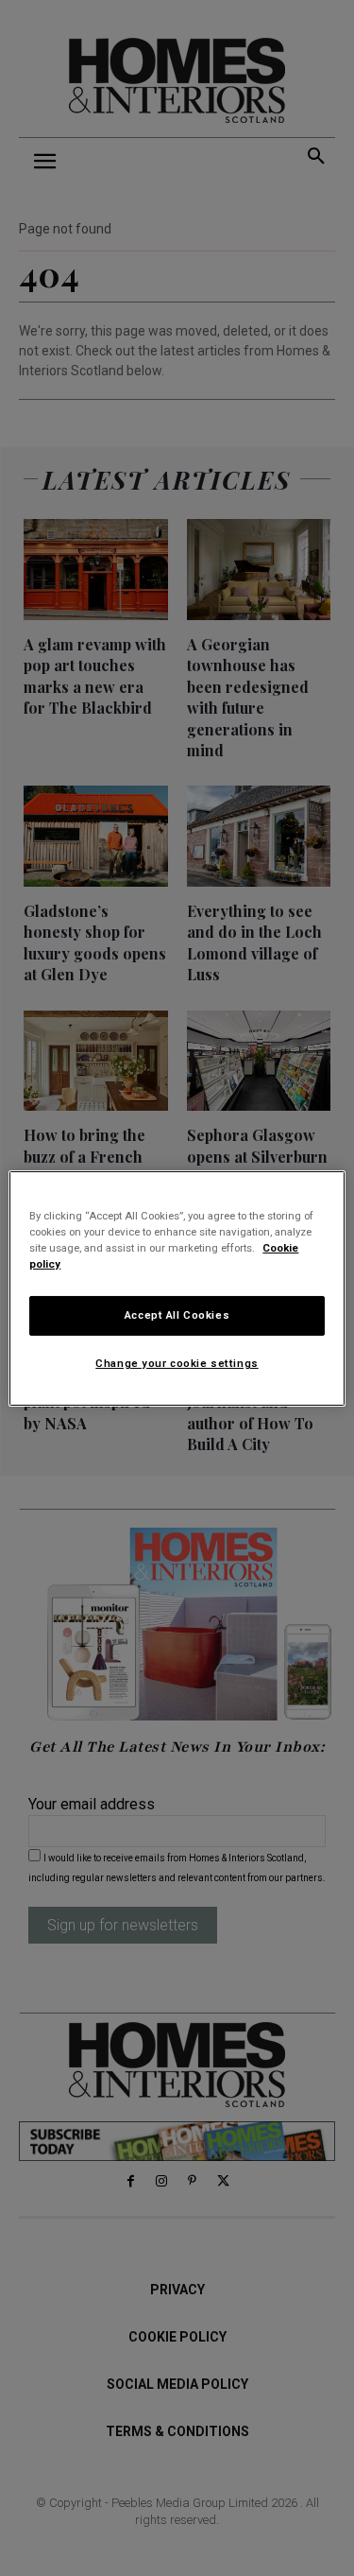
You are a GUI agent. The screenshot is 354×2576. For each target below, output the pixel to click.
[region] (177, 1288)
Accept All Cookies (177, 1315)
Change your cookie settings (177, 1363)
